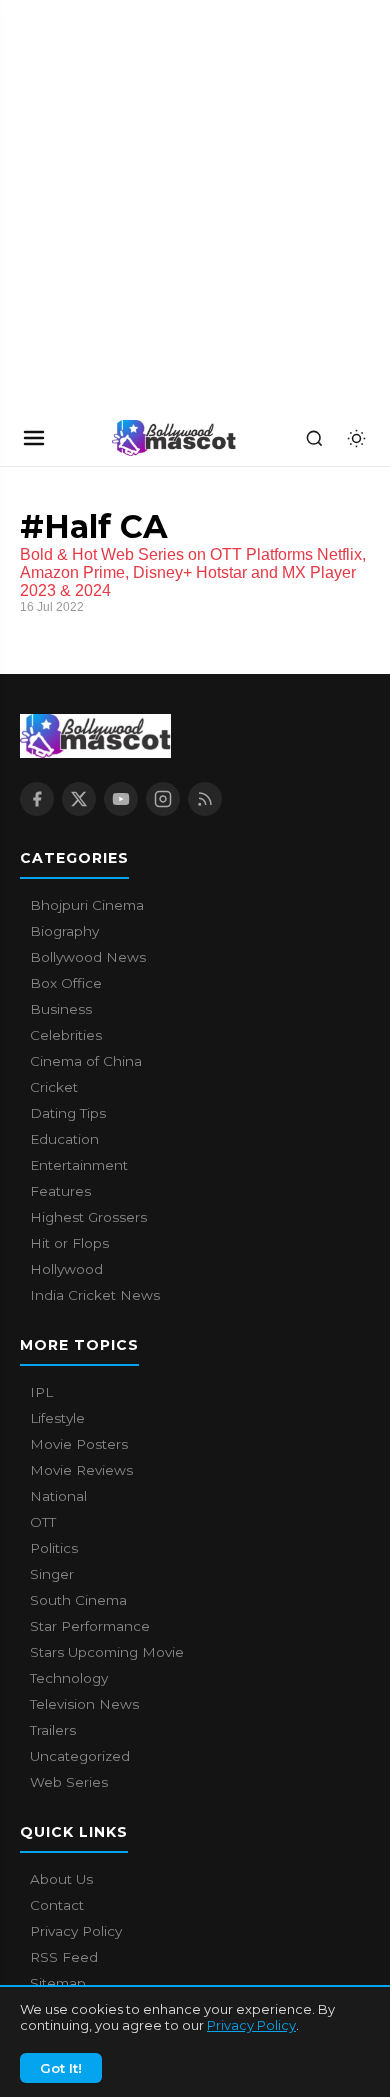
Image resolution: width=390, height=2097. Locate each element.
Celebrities (66, 1035)
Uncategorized (80, 1756)
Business (61, 1009)
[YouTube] (121, 799)
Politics (54, 1548)
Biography (64, 931)
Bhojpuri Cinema (87, 905)
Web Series (69, 1782)
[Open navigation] (34, 438)
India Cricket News (95, 1295)
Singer (52, 1574)
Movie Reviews (81, 1470)
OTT (43, 1522)
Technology (69, 1678)
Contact (57, 1905)
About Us (61, 1879)
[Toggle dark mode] (356, 438)
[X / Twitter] (79, 799)
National (58, 1496)
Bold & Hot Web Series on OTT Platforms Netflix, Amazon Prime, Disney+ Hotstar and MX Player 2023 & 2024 (193, 572)
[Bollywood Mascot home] (174, 438)
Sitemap (58, 1983)
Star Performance (90, 1626)
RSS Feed (64, 1957)
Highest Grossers (88, 1217)
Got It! (61, 2068)
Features (60, 1191)
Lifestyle (57, 1418)
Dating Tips (68, 1113)
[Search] (314, 438)
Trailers (53, 1730)
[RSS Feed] (205, 799)
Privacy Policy (251, 2025)
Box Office (66, 983)
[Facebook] (37, 799)
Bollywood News (88, 957)
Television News (84, 1704)
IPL (41, 1392)
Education (64, 1139)
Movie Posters (79, 1444)
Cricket (54, 1087)
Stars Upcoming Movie (107, 1652)
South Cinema (78, 1600)
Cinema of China (86, 1061)
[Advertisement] (150, 205)
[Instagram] (163, 799)
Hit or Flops (69, 1243)
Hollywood (66, 1269)
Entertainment (79, 1165)
